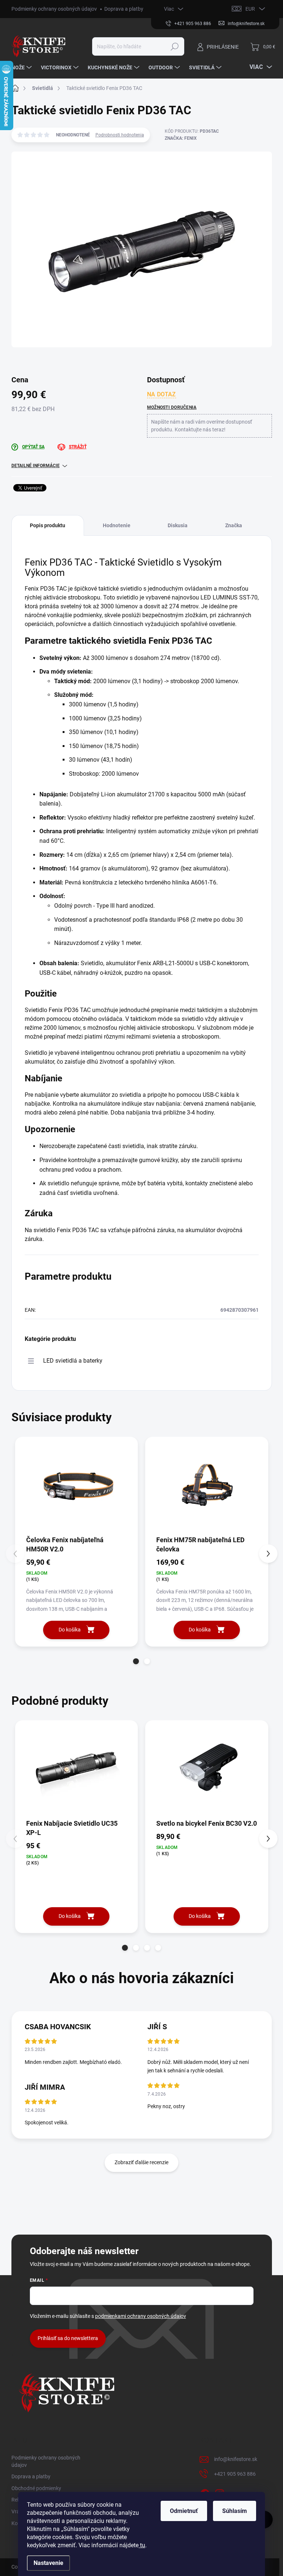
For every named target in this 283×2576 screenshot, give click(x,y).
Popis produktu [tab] (48, 525)
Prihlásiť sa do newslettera (68, 2338)
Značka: (181, 138)
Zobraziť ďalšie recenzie (141, 2162)
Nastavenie (48, 2563)
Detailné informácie (36, 466)
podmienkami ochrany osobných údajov (141, 2316)
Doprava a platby (124, 9)
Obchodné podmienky (36, 2488)
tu (142, 2545)
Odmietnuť (184, 2511)
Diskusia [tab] (178, 525)
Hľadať (174, 46)
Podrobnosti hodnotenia (120, 135)
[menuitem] (22, 67)
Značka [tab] (234, 525)
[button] (136, 1661)
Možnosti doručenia (172, 407)
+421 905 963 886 (235, 2474)
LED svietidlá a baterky (73, 1361)
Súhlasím (235, 2511)
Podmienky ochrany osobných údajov (54, 9)
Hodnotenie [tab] (117, 525)
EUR (250, 9)
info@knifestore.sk (236, 2459)
